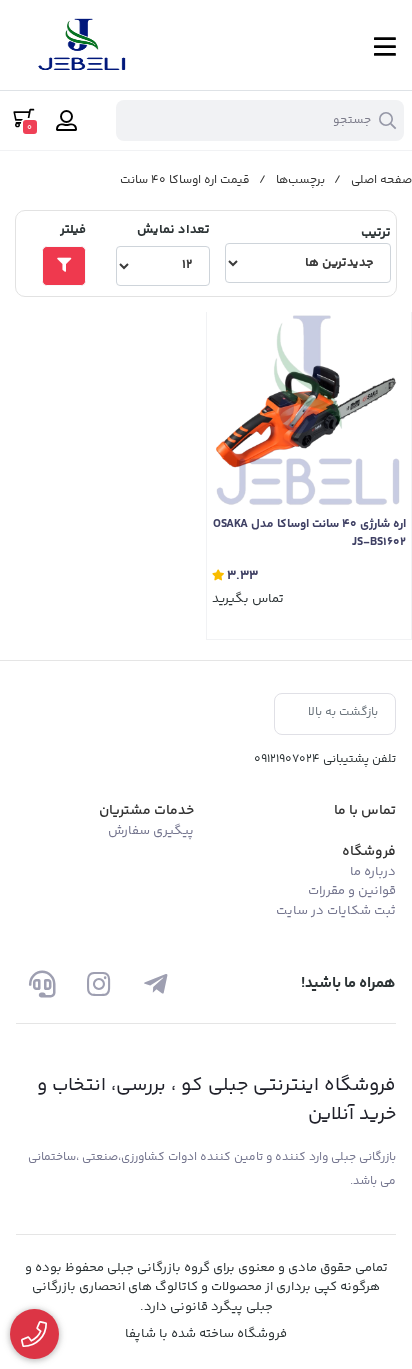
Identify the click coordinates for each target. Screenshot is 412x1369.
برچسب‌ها (300, 180)
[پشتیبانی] (42, 983)
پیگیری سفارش (151, 831)
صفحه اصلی (381, 180)
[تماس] (34, 1334)
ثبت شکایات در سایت (336, 911)
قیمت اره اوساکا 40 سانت (185, 180)
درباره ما (373, 872)
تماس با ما (365, 811)
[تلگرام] (155, 983)
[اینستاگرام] (98, 983)
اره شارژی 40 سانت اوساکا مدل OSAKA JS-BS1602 (309, 534)
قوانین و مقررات (352, 891)
